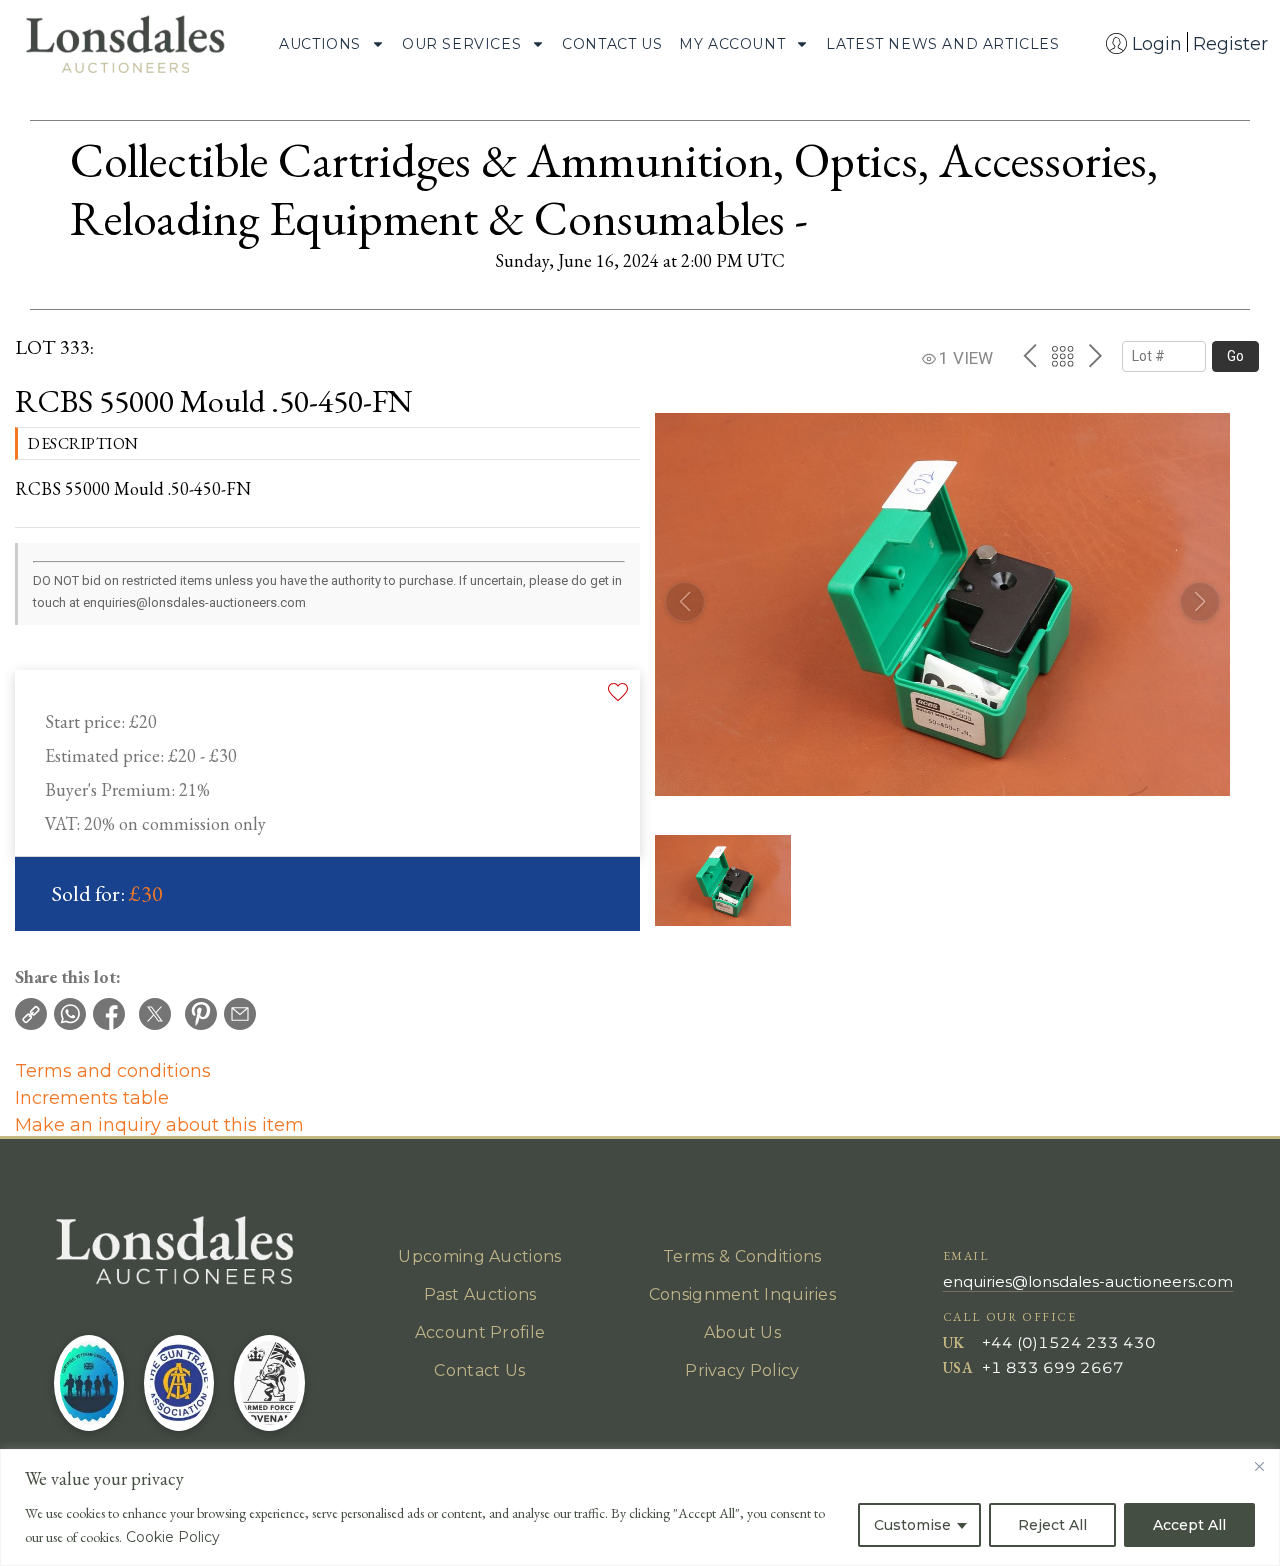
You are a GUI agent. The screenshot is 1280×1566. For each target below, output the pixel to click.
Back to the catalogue (1062, 356)
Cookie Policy (173, 1537)
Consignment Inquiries (742, 1294)
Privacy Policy (742, 1370)
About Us (742, 1332)
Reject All (1052, 1525)
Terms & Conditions (742, 1256)
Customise (912, 1525)
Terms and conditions (113, 1071)
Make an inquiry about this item (159, 1125)
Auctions (320, 44)
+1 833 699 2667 (1053, 1367)
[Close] (1259, 1466)
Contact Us (612, 44)
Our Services (461, 44)
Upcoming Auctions (479, 1256)
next (1095, 356)
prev (1029, 356)
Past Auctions (480, 1294)
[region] (640, 1507)
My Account (732, 44)
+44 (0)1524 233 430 (1069, 1342)
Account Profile (480, 1332)
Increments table (92, 1098)
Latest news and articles (942, 44)
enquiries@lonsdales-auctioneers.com (1088, 1281)
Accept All (1189, 1525)
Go (1235, 356)
